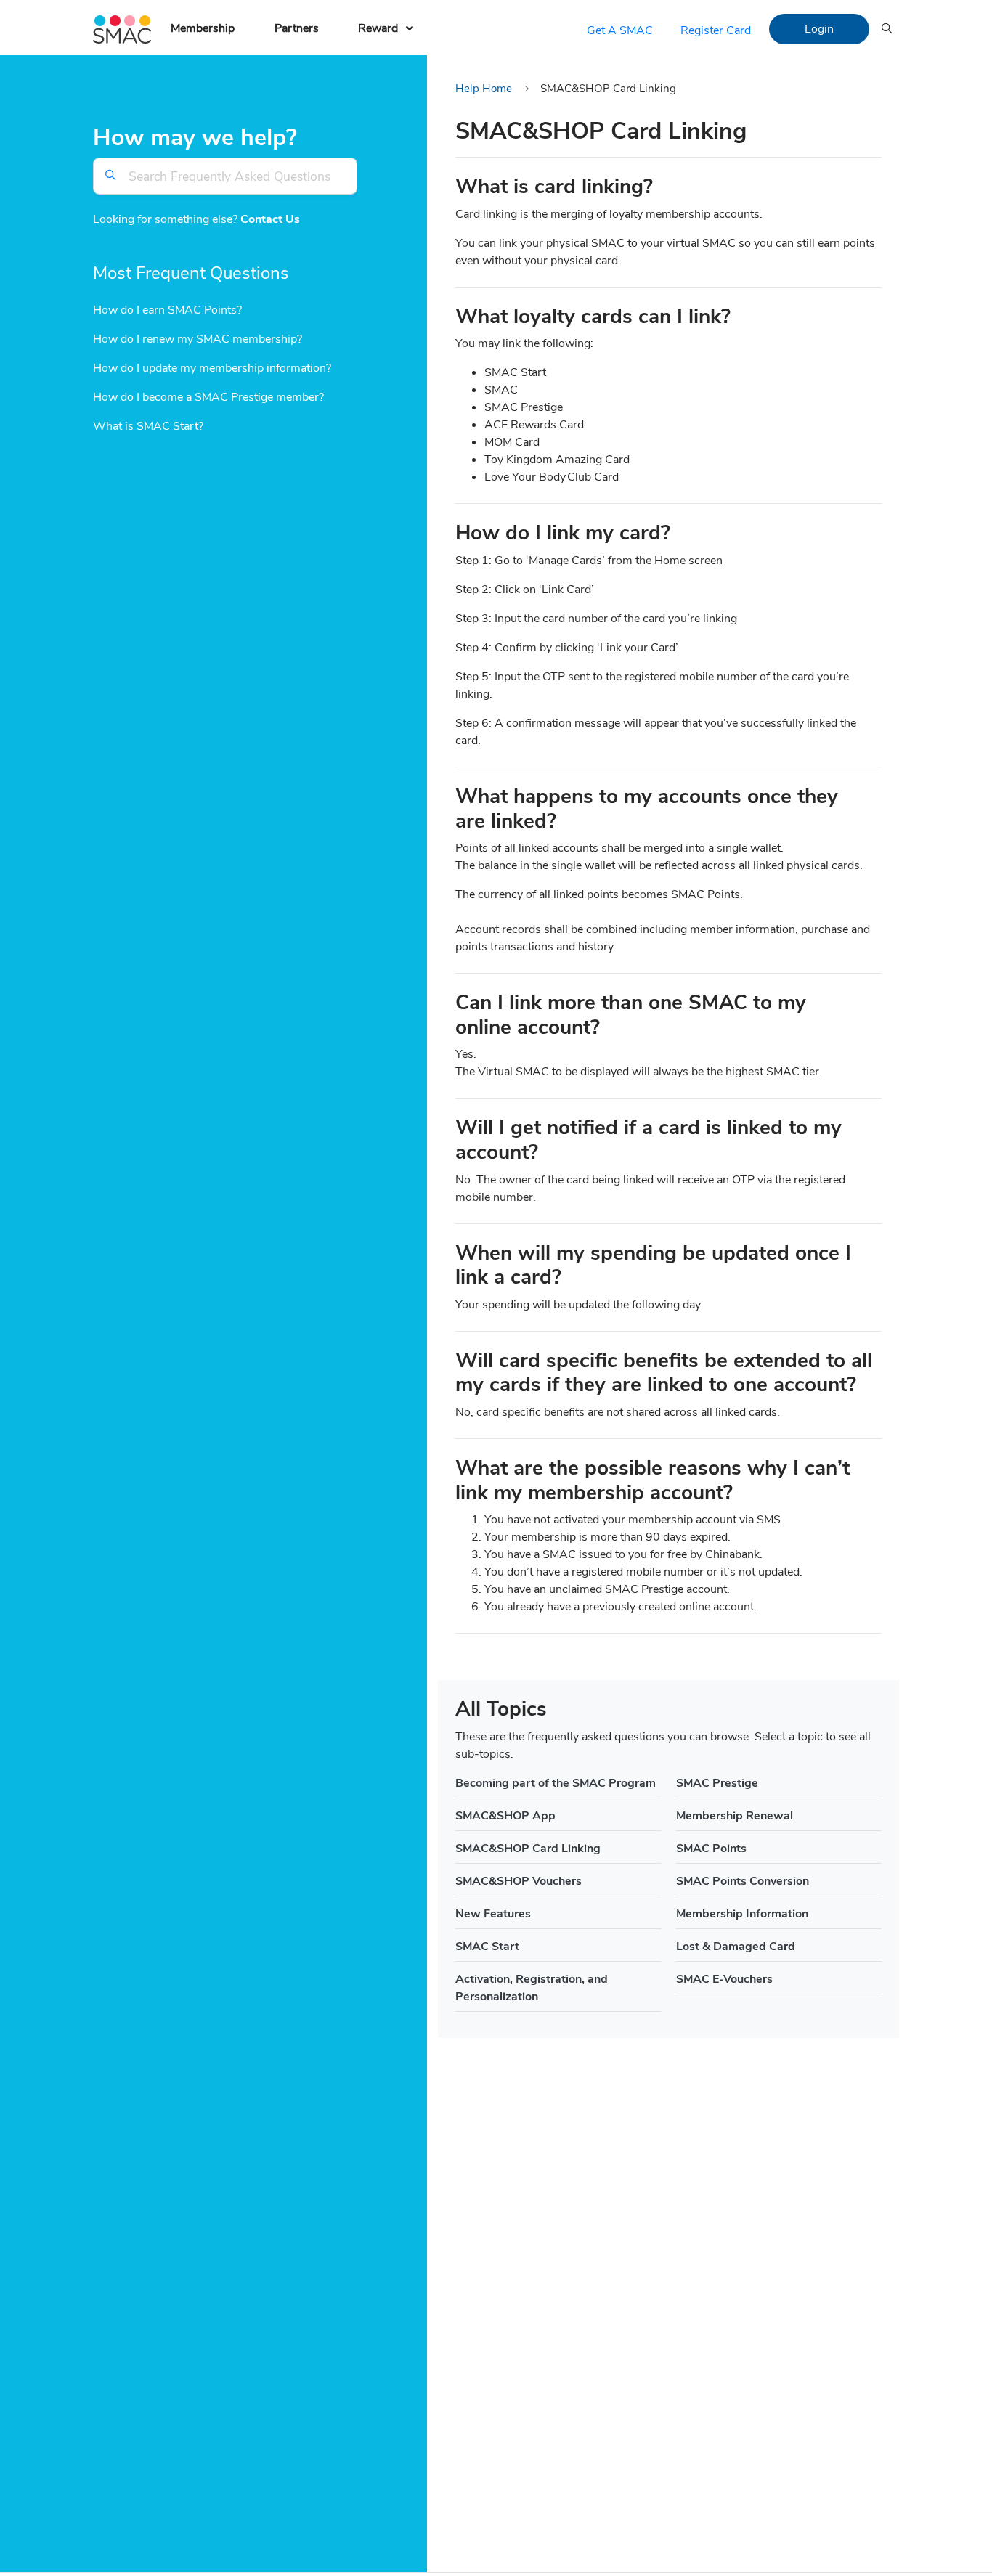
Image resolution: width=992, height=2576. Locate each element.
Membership (203, 28)
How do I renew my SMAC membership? (198, 340)
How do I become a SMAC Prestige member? (208, 398)
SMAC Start (487, 1947)
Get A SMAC (620, 30)
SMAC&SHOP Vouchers (519, 1881)
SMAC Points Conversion (743, 1881)
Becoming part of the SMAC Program (556, 1783)
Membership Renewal (735, 1816)
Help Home (484, 89)
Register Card (716, 30)
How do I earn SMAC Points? (167, 311)
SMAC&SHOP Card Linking (528, 1849)
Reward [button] (378, 28)
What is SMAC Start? (148, 427)
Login (819, 29)
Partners (297, 28)
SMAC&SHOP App (505, 1816)
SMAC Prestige (717, 1783)
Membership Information (742, 1914)
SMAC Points (711, 1849)
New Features (493, 1914)
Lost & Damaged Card (736, 1947)
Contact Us (270, 220)
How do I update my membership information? (212, 369)
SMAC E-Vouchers (724, 1979)
